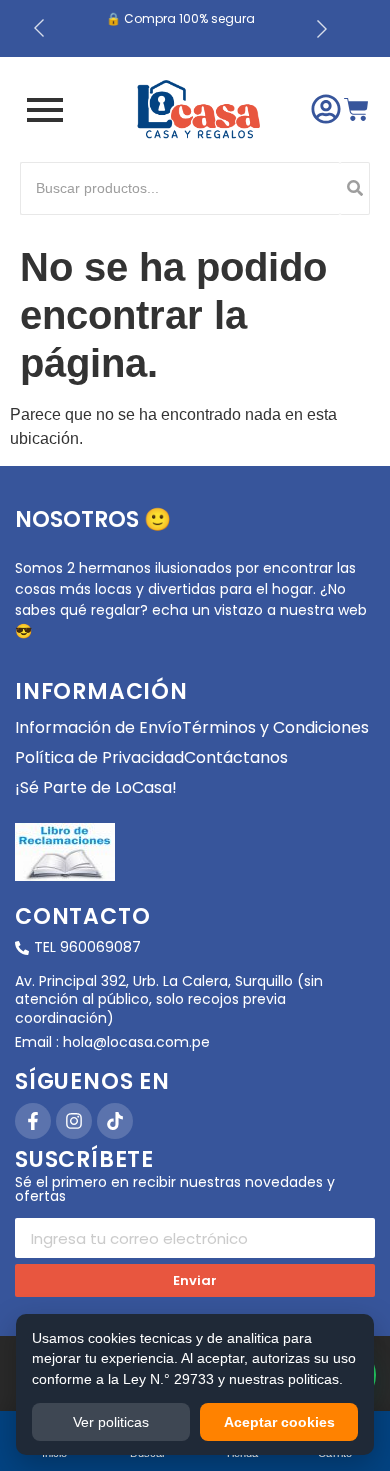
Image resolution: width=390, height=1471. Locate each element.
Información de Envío (98, 727)
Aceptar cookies (279, 1422)
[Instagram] (74, 1121)
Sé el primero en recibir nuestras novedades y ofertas (175, 1190)
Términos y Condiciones (275, 727)
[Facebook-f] (33, 1121)
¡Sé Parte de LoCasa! (96, 787)
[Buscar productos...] (355, 188)
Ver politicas (111, 1422)
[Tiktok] (115, 1121)
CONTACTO (82, 916)
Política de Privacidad (99, 757)
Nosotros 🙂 (93, 519)
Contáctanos (236, 757)
